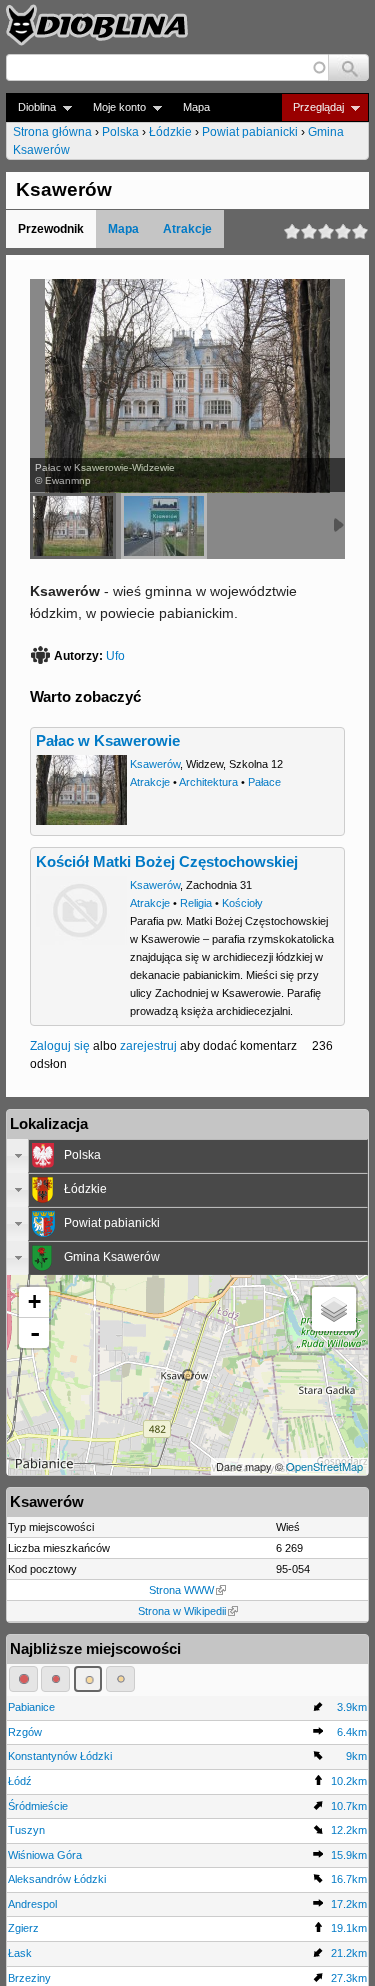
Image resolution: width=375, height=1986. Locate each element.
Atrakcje (187, 229)
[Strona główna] (97, 25)
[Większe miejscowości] (88, 1679)
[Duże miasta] (23, 1679)
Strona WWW (181, 1590)
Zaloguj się (60, 1046)
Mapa (196, 107)
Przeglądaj (312, 107)
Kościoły (242, 903)
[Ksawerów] (164, 526)
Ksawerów (155, 764)
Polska (120, 132)
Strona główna (52, 132)
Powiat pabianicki (250, 132)
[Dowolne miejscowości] (120, 1679)
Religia (196, 903)
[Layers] (334, 1309)
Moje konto (113, 107)
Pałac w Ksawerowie (108, 741)
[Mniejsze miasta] (55, 1679)
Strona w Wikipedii (182, 1611)
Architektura (208, 782)
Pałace (264, 782)
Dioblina (31, 107)
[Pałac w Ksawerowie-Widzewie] (73, 526)
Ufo (115, 656)
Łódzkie (170, 132)
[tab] (187, 1156)
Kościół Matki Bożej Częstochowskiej (167, 862)
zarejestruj (148, 1046)
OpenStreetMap (324, 1466)
